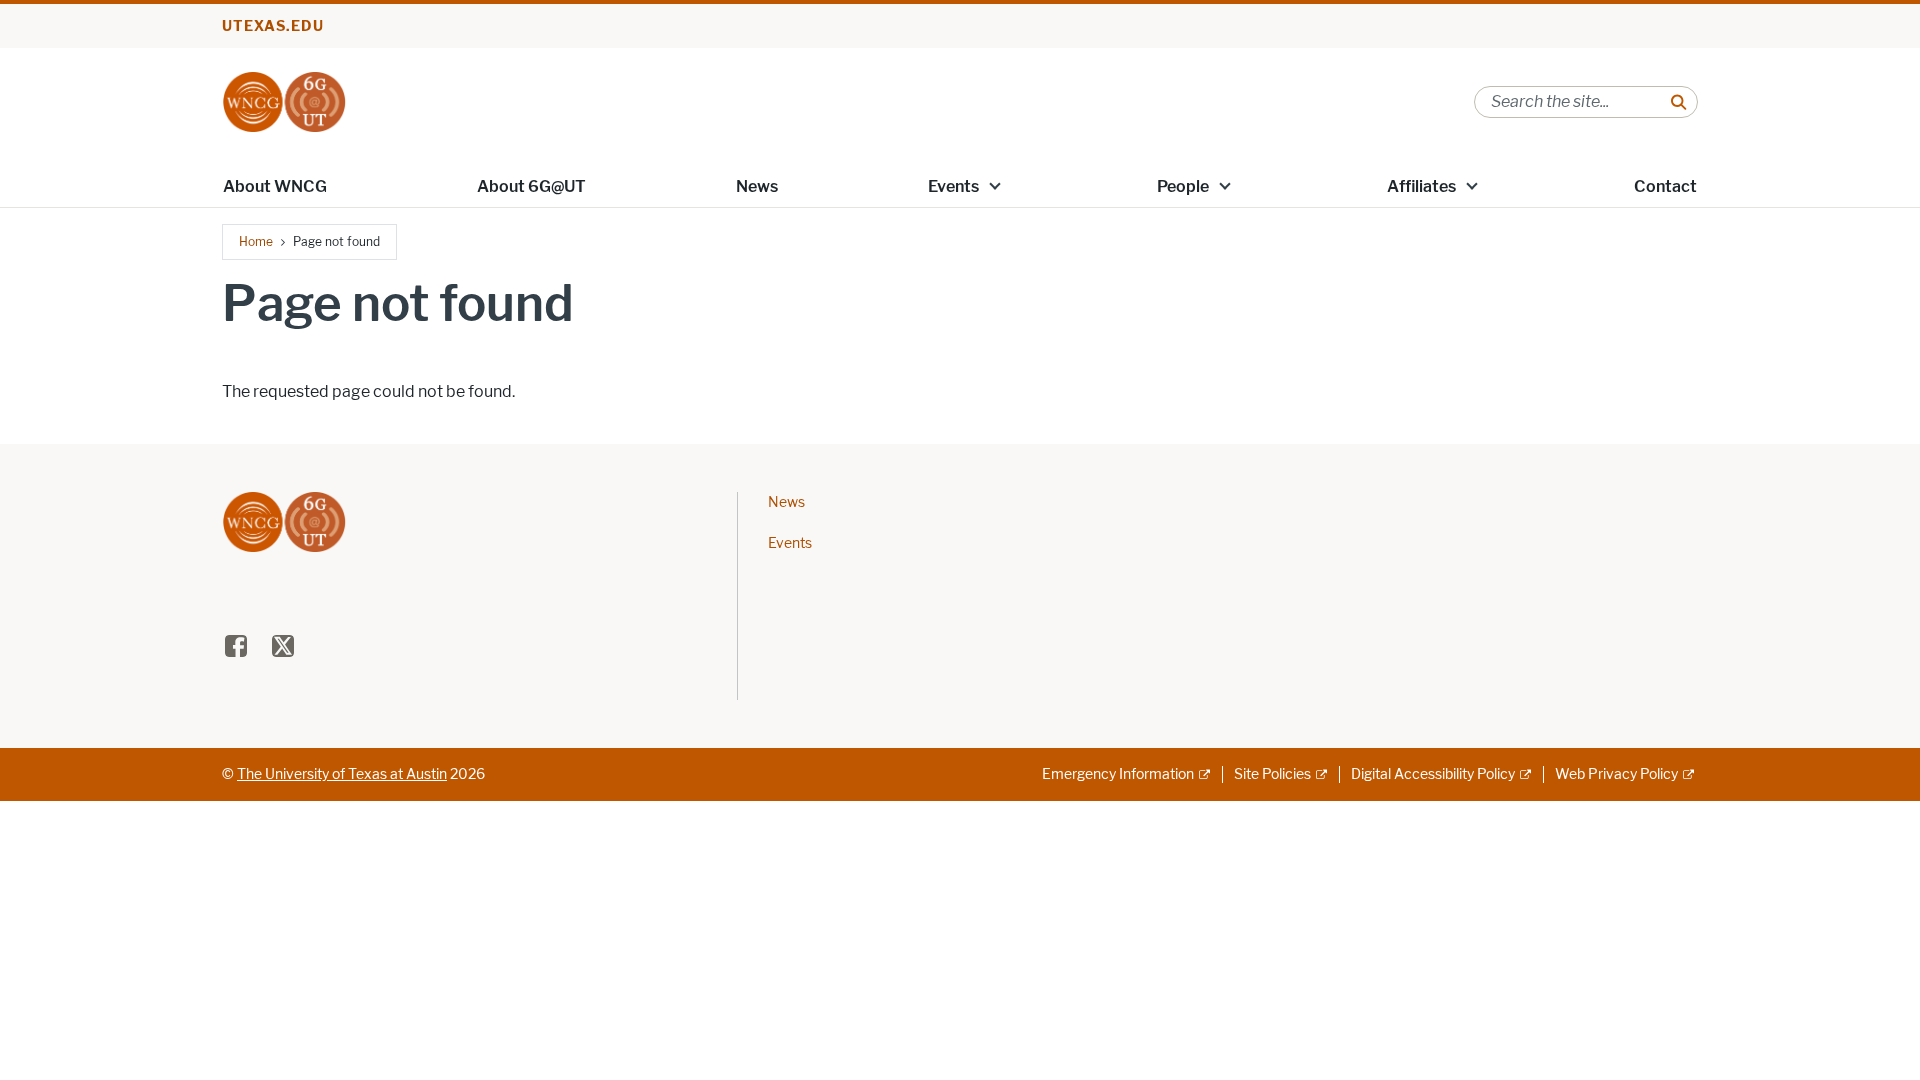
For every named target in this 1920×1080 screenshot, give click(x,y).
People (1183, 186)
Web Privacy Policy (1616, 774)
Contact (1665, 186)
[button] (995, 185)
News (757, 186)
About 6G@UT (531, 186)
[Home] (284, 100)
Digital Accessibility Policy (1433, 774)
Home (256, 241)
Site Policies (1272, 774)
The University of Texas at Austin (342, 774)
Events (953, 186)
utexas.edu (273, 26)
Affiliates (1421, 186)
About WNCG (275, 186)
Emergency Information (1118, 774)
